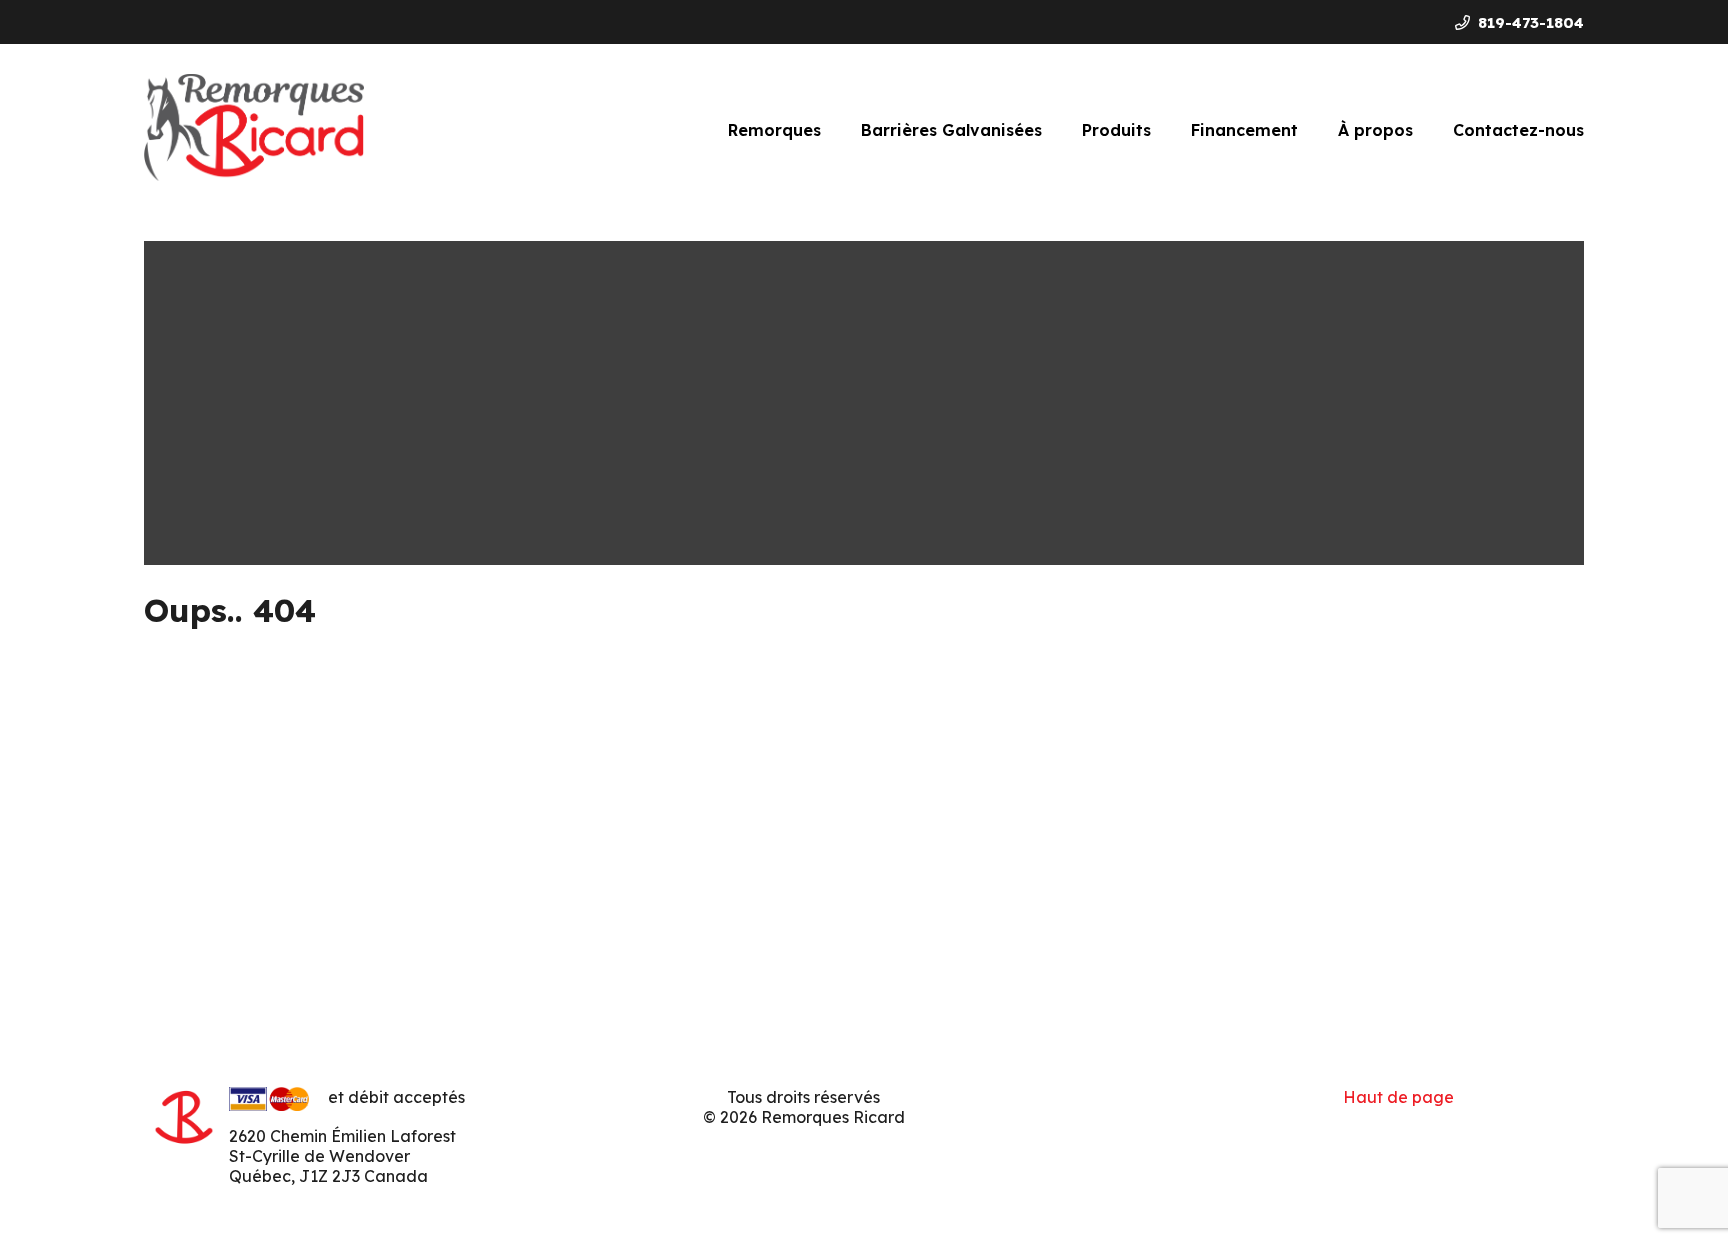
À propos (1375, 130)
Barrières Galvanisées (951, 130)
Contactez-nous (1518, 130)
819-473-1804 (1531, 22)
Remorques (774, 130)
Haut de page (1398, 1097)
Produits (1116, 130)
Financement (1244, 130)
